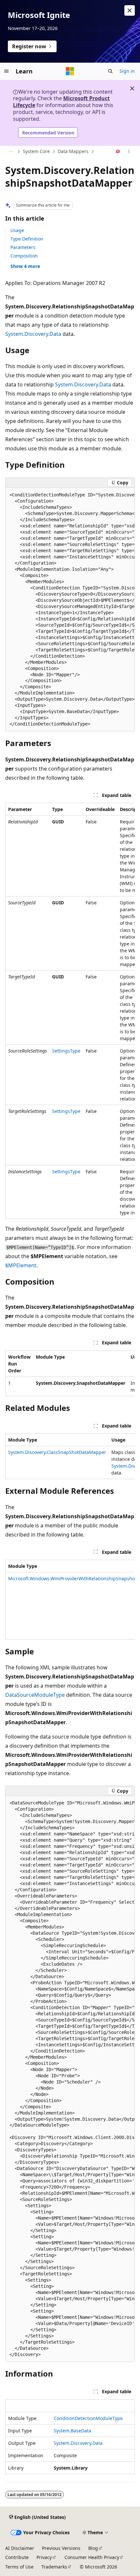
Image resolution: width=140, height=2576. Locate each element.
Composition (24, 256)
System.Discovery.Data (33, 334)
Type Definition (27, 239)
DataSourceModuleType (35, 1695)
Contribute (17, 2557)
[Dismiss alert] (130, 10)
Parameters (23, 247)
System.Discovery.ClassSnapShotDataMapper (57, 1452)
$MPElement (21, 1265)
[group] (70, 610)
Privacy (44, 2557)
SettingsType (66, 1051)
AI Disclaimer (20, 2548)
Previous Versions (61, 2548)
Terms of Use (19, 2567)
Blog (93, 2548)
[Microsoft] (70, 71)
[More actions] (129, 152)
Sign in (127, 71)
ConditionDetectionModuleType (88, 2418)
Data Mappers (73, 151)
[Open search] (110, 71)
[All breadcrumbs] (11, 152)
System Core (36, 151)
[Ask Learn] (118, 152)
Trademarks (54, 2567)
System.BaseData (72, 2431)
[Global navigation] (7, 71)
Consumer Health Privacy (92, 2557)
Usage (17, 230)
